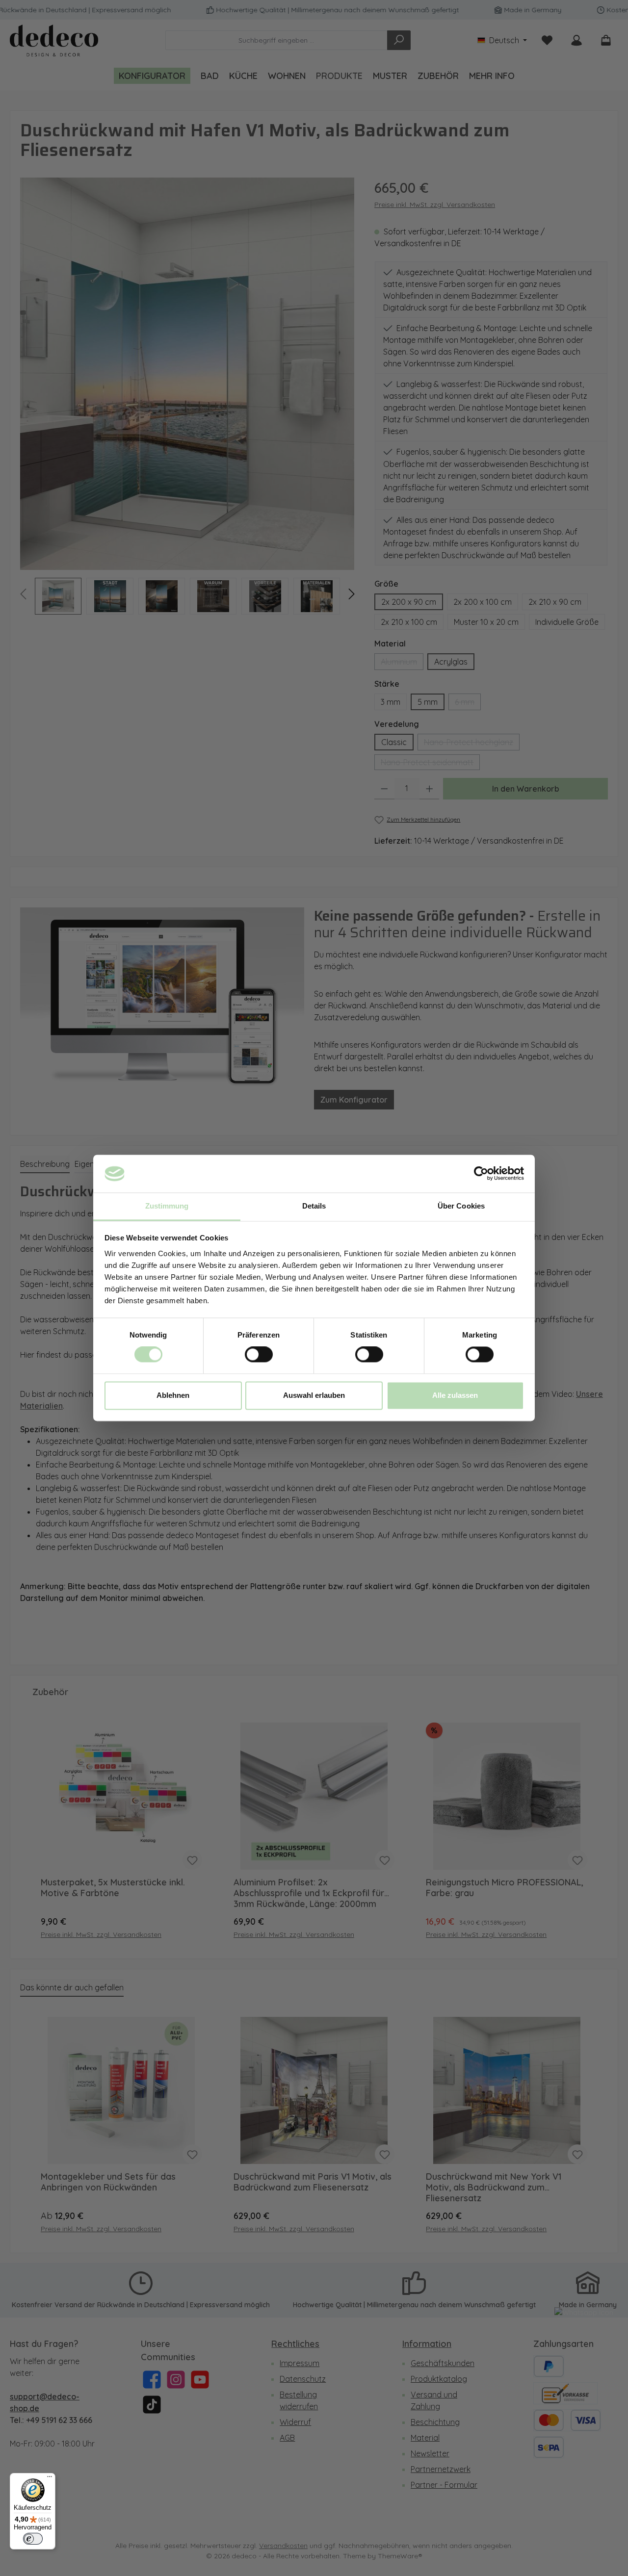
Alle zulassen (455, 1395)
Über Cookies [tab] (461, 1206)
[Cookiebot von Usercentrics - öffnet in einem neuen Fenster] (481, 1174)
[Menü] (50, 2479)
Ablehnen (173, 1395)
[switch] (259, 1355)
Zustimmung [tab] (167, 1206)
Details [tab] (314, 1206)
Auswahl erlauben (314, 1395)
